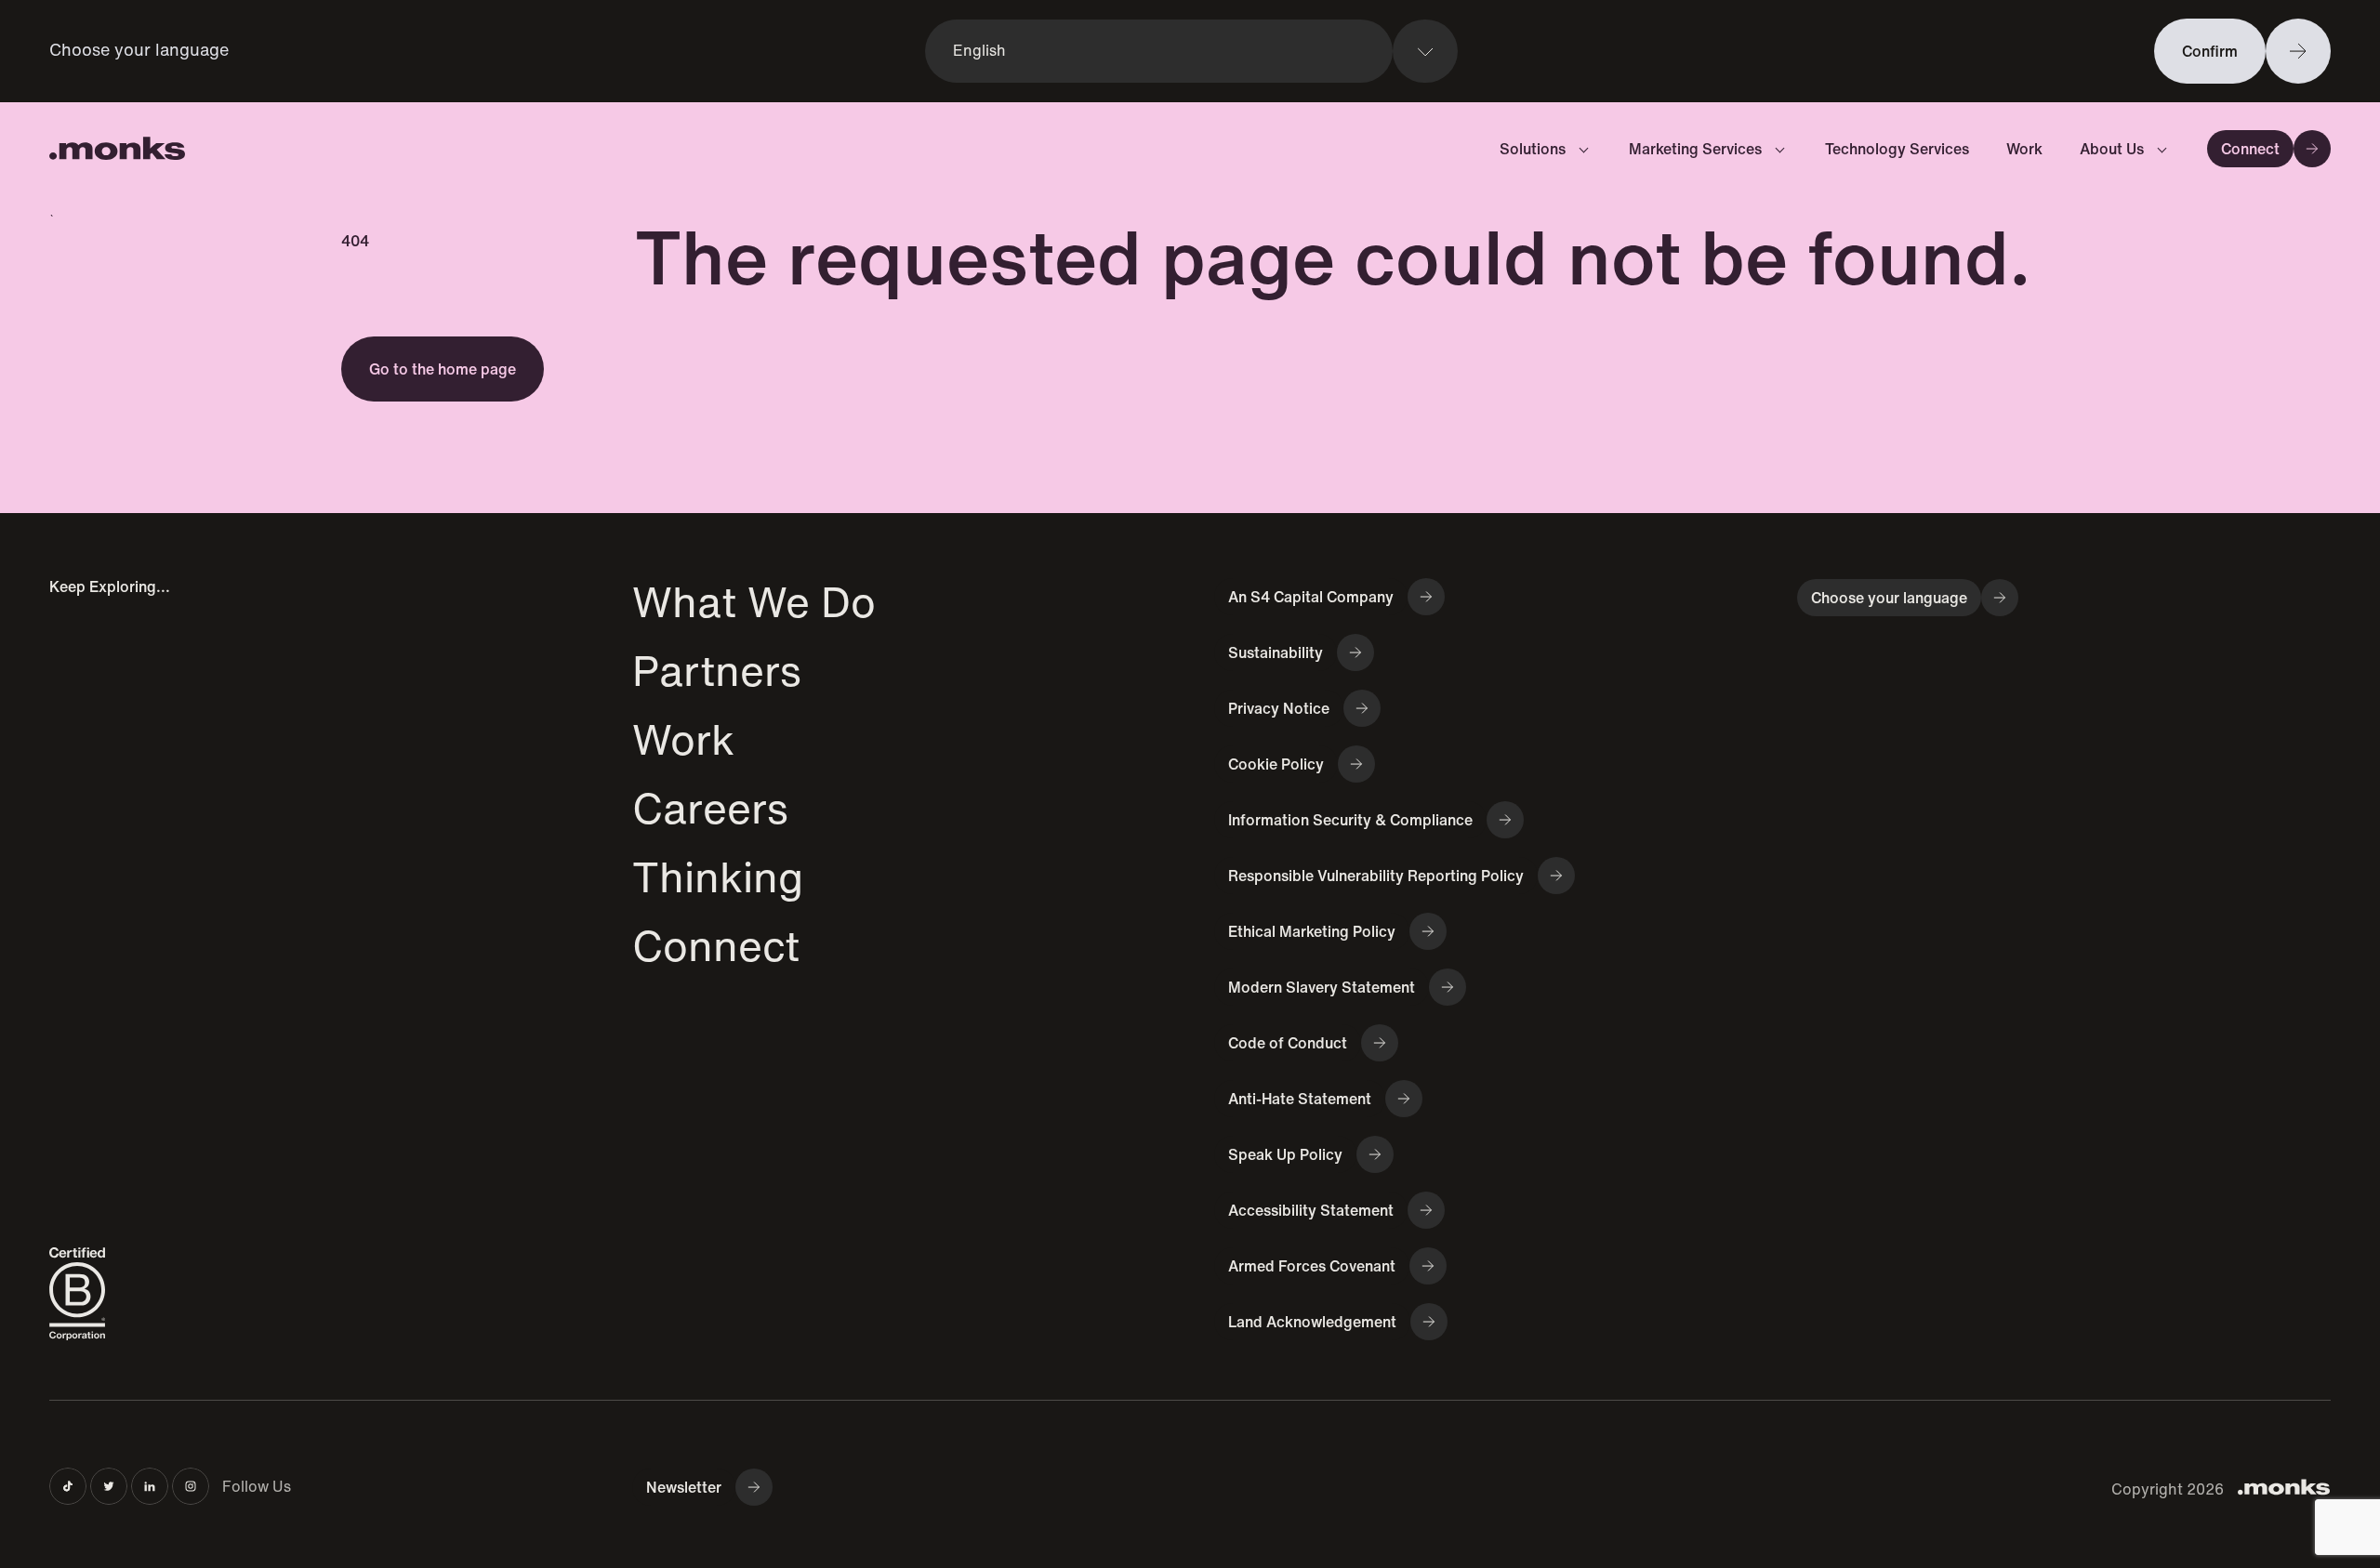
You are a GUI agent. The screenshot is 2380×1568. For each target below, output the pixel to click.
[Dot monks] (117, 149)
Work (2024, 149)
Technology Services (1897, 149)
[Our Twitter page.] (109, 1486)
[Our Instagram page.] (191, 1486)
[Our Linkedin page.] (150, 1486)
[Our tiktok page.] (68, 1486)
